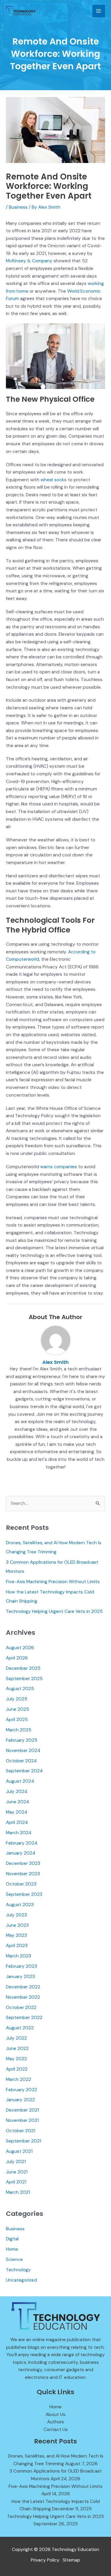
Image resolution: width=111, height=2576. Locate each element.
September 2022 (24, 2018)
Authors (55, 2422)
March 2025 (19, 1730)
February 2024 (22, 1843)
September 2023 (24, 1894)
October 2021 (21, 2131)
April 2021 (16, 2182)
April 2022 (17, 2069)
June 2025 (17, 1709)
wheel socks (54, 480)
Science (14, 2259)
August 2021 (19, 2151)
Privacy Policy (45, 2560)
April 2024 (17, 1822)
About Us (55, 2415)
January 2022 (20, 2100)
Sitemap (71, 2560)
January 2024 (21, 1853)
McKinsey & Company (29, 261)
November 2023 (23, 1874)
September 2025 (24, 1679)
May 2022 (16, 2059)
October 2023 (21, 1884)
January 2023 (20, 1977)
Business (18, 207)
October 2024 (21, 1761)
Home (12, 2249)
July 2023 (16, 1915)
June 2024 (17, 1802)
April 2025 (17, 1720)
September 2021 (24, 2141)
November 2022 (23, 1997)
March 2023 (18, 1956)
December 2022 (23, 1987)
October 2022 (21, 2008)
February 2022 (21, 2090)
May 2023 (16, 1935)
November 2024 (23, 1751)
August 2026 (20, 1648)
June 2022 (17, 2048)
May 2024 (17, 1812)
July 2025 (17, 1699)
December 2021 (22, 2110)
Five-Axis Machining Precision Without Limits (53, 1582)
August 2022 (20, 2028)
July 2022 (16, 2038)
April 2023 (17, 1946)
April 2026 (17, 1658)
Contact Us (56, 2430)
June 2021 (17, 2172)
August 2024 (20, 1781)
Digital (12, 2239)
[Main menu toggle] (99, 11)
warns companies (59, 1167)
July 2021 (16, 2162)
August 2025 (20, 1689)
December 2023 (23, 1863)
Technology (18, 2270)
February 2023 (21, 1966)
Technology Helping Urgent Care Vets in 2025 (54, 1611)
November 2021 (22, 2120)
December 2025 (23, 1668)
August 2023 (20, 1905)
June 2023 (17, 1925)
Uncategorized (21, 2280)
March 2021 (18, 2192)
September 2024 (24, 1771)
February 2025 (22, 1740)
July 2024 (17, 1792)
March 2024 (19, 1833)
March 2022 (18, 2079)
